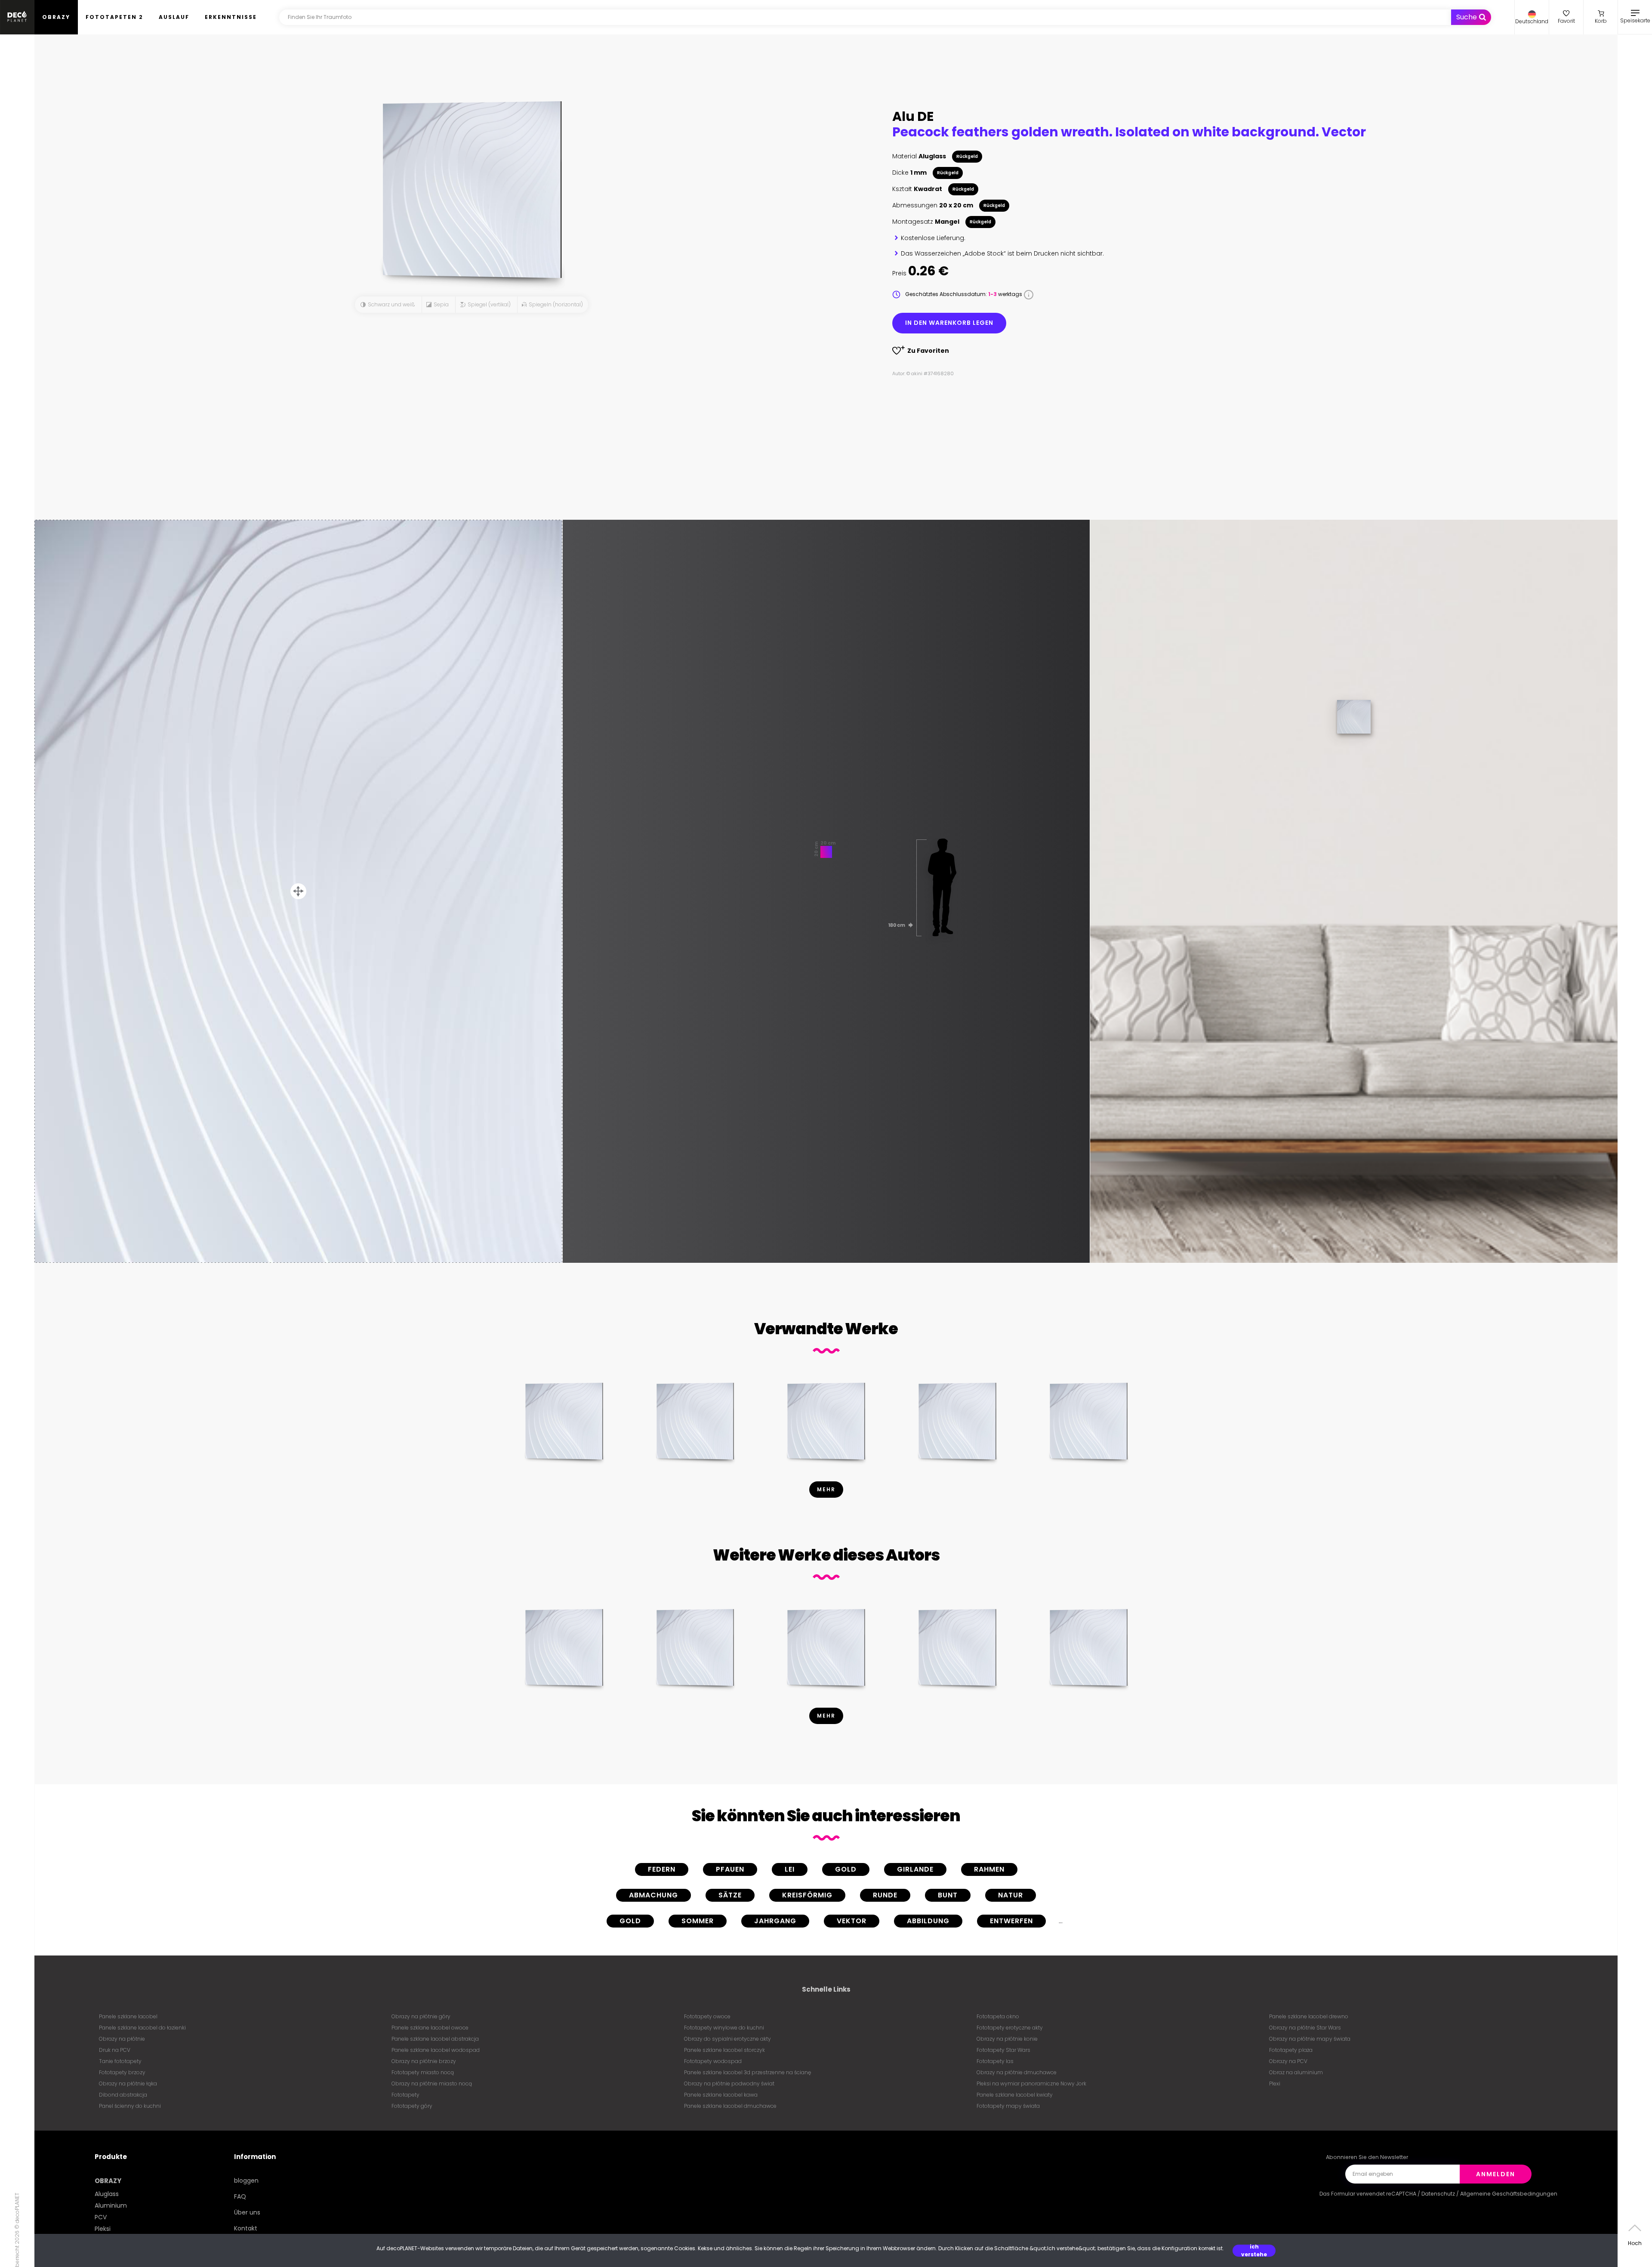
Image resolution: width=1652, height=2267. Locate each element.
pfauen (730, 1869)
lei (790, 1869)
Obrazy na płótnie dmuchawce (1017, 2072)
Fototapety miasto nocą (423, 2072)
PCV (101, 2217)
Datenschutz (1438, 2194)
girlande (915, 1869)
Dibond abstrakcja (123, 2095)
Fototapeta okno (998, 2016)
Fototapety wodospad (713, 2061)
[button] (1532, 17)
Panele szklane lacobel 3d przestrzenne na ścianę (747, 2072)
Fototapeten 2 (114, 17)
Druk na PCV (115, 2050)
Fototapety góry (412, 2106)
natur (1011, 1895)
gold (846, 1869)
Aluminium (111, 2205)
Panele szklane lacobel (128, 2016)
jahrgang (775, 1921)
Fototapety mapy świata (1008, 2106)
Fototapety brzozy (122, 2072)
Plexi (1275, 2083)
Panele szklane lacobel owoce (430, 2028)
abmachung (653, 1895)
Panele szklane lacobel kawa (721, 2095)
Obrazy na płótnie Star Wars (1305, 2028)
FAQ (240, 2196)
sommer (698, 1921)
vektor (852, 1921)
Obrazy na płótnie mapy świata (1310, 2039)
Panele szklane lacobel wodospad (436, 2050)
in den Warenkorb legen (949, 323)
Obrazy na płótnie (122, 2039)
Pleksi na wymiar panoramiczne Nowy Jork (1031, 2083)
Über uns (247, 2212)
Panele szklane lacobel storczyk (724, 2050)
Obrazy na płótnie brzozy (424, 2061)
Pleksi (103, 2229)
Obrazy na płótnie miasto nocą (432, 2083)
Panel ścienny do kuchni (130, 2106)
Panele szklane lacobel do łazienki (142, 2028)
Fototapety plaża (1291, 2050)
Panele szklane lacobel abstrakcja (435, 2039)
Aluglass (107, 2194)
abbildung (928, 1921)
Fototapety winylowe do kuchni (724, 2028)
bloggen (246, 2181)
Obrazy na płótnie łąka (128, 2083)
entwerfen (1011, 1921)
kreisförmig (807, 1895)
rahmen (989, 1869)
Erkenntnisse (231, 17)
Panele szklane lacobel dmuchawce (730, 2106)
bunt (948, 1895)
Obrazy (56, 17)
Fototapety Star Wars (1003, 2050)
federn (662, 1869)
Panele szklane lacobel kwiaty (1015, 2095)
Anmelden (1496, 2174)
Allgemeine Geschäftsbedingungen (1509, 2194)
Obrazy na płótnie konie (1007, 2039)
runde (885, 1895)
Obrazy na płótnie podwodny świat (729, 2083)
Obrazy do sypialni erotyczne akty (727, 2039)
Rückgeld (967, 156)
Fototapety (405, 2095)
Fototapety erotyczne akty (1010, 2028)
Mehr (826, 1489)
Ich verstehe (1254, 2251)
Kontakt (246, 2228)
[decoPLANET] (17, 17)
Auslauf (174, 17)
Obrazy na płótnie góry (421, 2016)
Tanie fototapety (120, 2061)
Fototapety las (995, 2061)
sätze (730, 1895)
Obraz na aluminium (1296, 2072)
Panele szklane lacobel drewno (1309, 2016)
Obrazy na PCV (1288, 2061)
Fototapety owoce (707, 2016)
